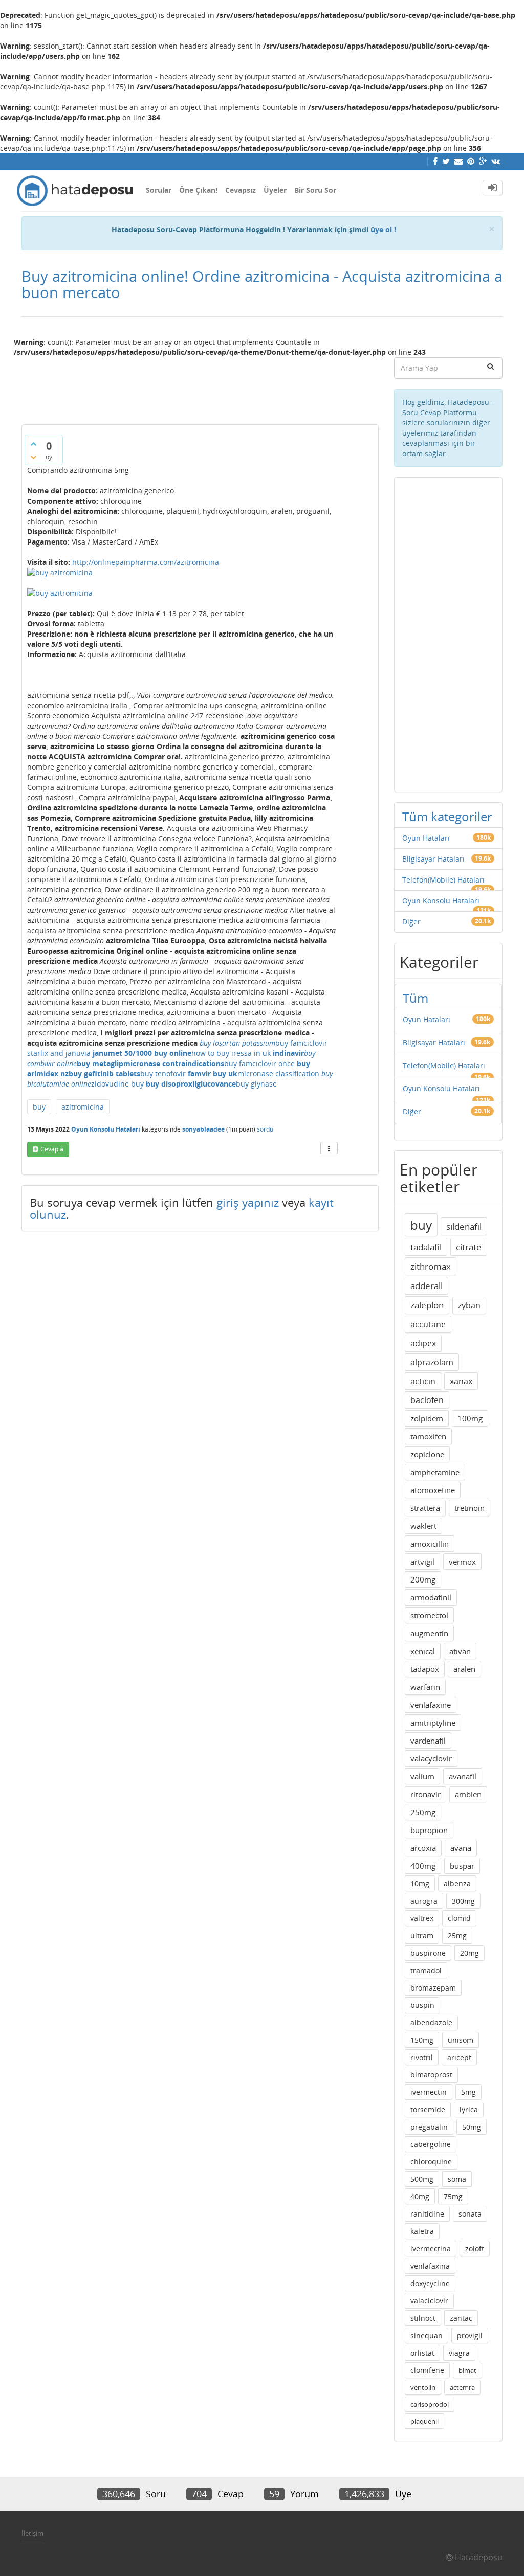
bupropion (429, 1830)
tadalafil (426, 1247)
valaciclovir (429, 2301)
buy (39, 1107)
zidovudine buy (117, 1084)
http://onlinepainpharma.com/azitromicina (146, 562)
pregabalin (429, 2127)
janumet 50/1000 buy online (142, 1053)
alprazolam (432, 1362)
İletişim (32, 2533)
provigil (470, 2335)
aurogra (424, 1901)
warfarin (425, 1687)
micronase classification (278, 1074)
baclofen (427, 1400)
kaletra (422, 2231)
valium (422, 1776)
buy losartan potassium (237, 1043)
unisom (461, 2040)
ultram (422, 1936)
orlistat (422, 2353)
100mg (470, 1418)
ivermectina (431, 2249)
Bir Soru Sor (315, 190)
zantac (461, 2318)
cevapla (52, 1149)
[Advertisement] (200, 387)
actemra (462, 2387)
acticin (423, 1381)
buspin (422, 2005)
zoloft (475, 2249)
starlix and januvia (59, 1053)
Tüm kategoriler (447, 816)
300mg (463, 1901)
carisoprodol (430, 2404)
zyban (469, 1305)
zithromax (431, 1266)
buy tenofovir (163, 1074)
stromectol (429, 1615)
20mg (470, 1953)
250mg (423, 1812)
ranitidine (427, 2214)
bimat (467, 2370)
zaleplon (427, 1305)
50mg (472, 2127)
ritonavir (425, 1794)
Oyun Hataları (426, 838)
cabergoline (431, 2144)
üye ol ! (383, 229)
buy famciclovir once (259, 1063)
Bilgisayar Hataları (433, 859)
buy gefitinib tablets (104, 1074)
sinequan (427, 2335)
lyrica (469, 2109)
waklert (423, 1526)
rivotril (422, 2057)
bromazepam (433, 1988)
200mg (423, 1579)
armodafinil (431, 1597)
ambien (468, 1794)
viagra (459, 2353)
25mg (457, 1936)
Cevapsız (241, 190)
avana (461, 1848)
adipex (423, 1343)
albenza (457, 1883)
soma (457, 2179)
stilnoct (423, 2318)
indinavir (288, 1053)
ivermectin (429, 2092)
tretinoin (470, 1508)
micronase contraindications (174, 1063)
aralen (464, 1669)
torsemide (428, 2109)
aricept (459, 2057)
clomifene (427, 2370)
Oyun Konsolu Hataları (106, 1129)
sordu (265, 1129)
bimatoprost (431, 2075)
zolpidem (427, 1418)
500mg (422, 2179)
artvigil (422, 1562)
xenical (423, 1651)
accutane (428, 1324)
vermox (462, 1562)
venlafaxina (430, 2266)
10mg (420, 1883)
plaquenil (424, 2421)
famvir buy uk (213, 1074)
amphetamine (435, 1472)
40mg (420, 2196)
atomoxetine (433, 1490)
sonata (470, 2214)
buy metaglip (100, 1063)
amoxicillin (430, 1544)
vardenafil (428, 1741)
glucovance (216, 1084)
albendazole (431, 2023)
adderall (427, 1286)
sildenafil (464, 1226)
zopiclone (427, 1454)
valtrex (422, 1918)
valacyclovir (431, 1758)
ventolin (423, 2387)
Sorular (159, 190)
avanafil (463, 1776)
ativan (460, 1651)
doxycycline (430, 2283)
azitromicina (83, 1107)
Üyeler (275, 190)
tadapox (425, 1669)
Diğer (411, 922)
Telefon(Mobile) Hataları (443, 880)
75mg (453, 2196)
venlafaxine (431, 1705)
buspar (462, 1866)
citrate (469, 1247)
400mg (423, 1866)
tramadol (426, 1970)
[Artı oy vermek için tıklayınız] (33, 444)
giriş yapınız (248, 1202)
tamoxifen (428, 1436)
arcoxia (423, 1848)
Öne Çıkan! (198, 190)
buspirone (428, 1953)
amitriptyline (433, 1723)
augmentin (429, 1633)
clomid (459, 1918)
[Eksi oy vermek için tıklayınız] (33, 457)
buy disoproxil (171, 1084)
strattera (425, 1508)
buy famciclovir (301, 1043)
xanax (461, 1381)
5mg (468, 2092)
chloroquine (431, 2162)
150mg (422, 2040)
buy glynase (256, 1084)
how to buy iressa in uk (231, 1053)
